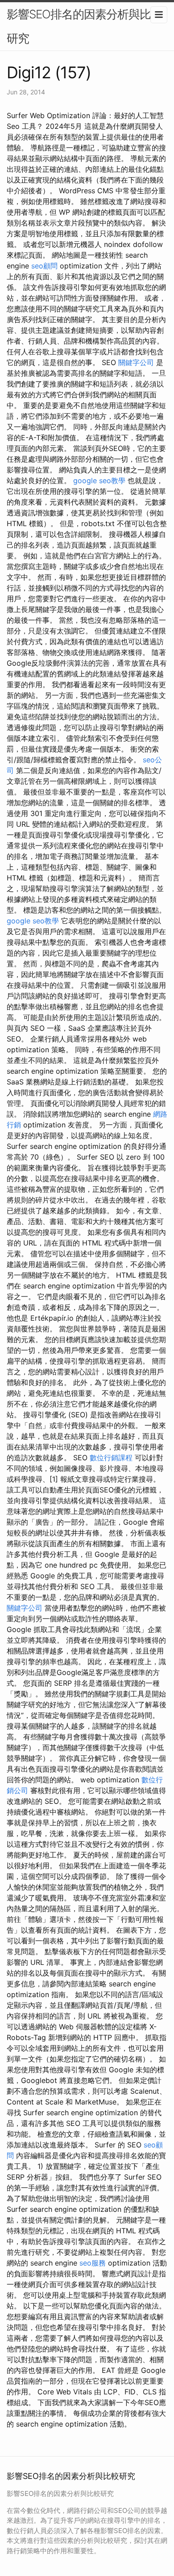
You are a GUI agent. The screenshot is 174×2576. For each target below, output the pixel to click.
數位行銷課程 (111, 1458)
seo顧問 (44, 266)
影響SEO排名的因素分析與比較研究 (84, 26)
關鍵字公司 (136, 362)
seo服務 (93, 2263)
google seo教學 (99, 480)
